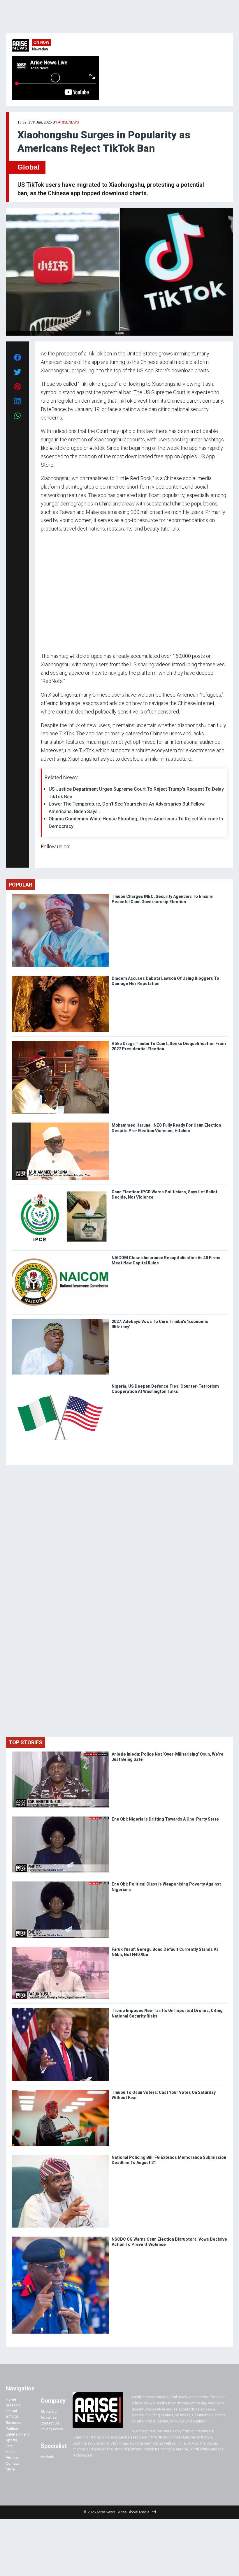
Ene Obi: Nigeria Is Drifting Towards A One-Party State (165, 1819)
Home (11, 2399)
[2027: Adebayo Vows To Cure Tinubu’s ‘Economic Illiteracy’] (60, 1320)
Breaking (13, 2405)
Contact (12, 2463)
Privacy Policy (52, 2429)
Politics (12, 2428)
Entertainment (17, 2434)
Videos (12, 2458)
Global (29, 167)
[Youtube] (52, 858)
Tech (10, 2446)
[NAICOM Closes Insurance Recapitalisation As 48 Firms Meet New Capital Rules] (60, 1256)
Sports (12, 2440)
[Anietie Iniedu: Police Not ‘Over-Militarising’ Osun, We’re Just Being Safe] (60, 1753)
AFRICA (12, 2417)
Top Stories (26, 1742)
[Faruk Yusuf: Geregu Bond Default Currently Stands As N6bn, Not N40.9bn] (60, 1948)
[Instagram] (47, 858)
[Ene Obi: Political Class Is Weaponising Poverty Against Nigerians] (60, 1883)
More (10, 2469)
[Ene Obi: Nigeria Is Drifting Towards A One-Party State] (60, 1818)
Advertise (49, 2417)
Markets (47, 2457)
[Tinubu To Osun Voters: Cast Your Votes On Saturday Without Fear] (60, 2091)
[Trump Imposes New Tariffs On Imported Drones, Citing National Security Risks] (60, 2009)
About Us (49, 2412)
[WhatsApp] (49, 858)
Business (14, 2423)
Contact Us (50, 2423)
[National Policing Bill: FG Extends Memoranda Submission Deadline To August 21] (60, 2156)
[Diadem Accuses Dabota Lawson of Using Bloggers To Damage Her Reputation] (60, 977)
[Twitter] (44, 858)
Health (11, 2452)
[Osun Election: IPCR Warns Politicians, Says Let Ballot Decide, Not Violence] (60, 1191)
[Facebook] (42, 858)
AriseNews (68, 122)
